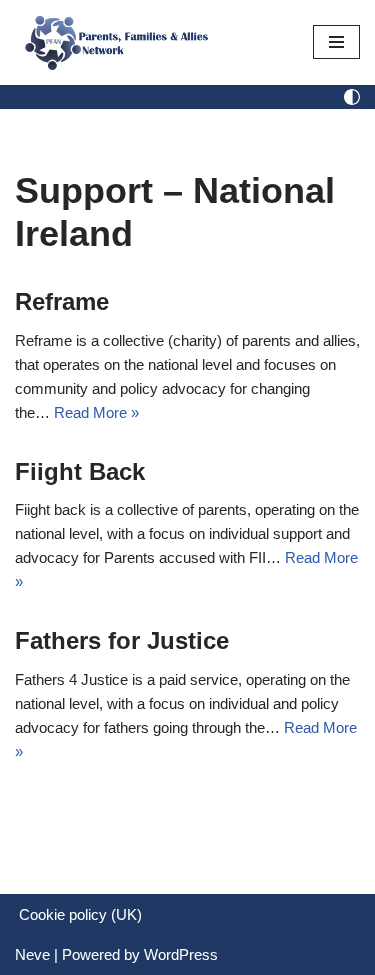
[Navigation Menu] (336, 42)
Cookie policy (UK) (80, 914)
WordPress (181, 954)
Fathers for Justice (122, 640)
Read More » (96, 412)
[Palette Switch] (352, 97)
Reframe (62, 301)
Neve (32, 954)
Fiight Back (80, 471)
